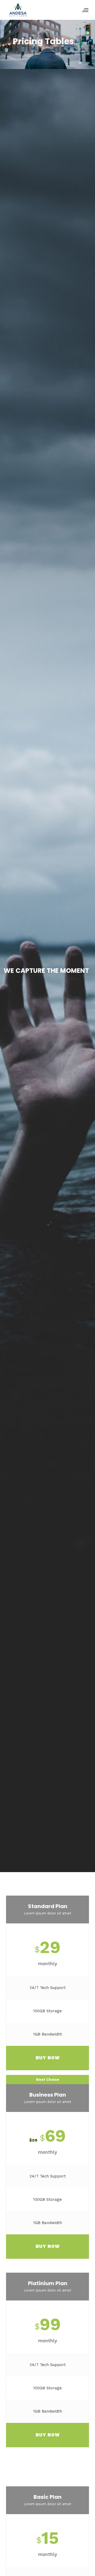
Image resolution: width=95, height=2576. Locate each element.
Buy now (48, 2058)
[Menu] (85, 10)
